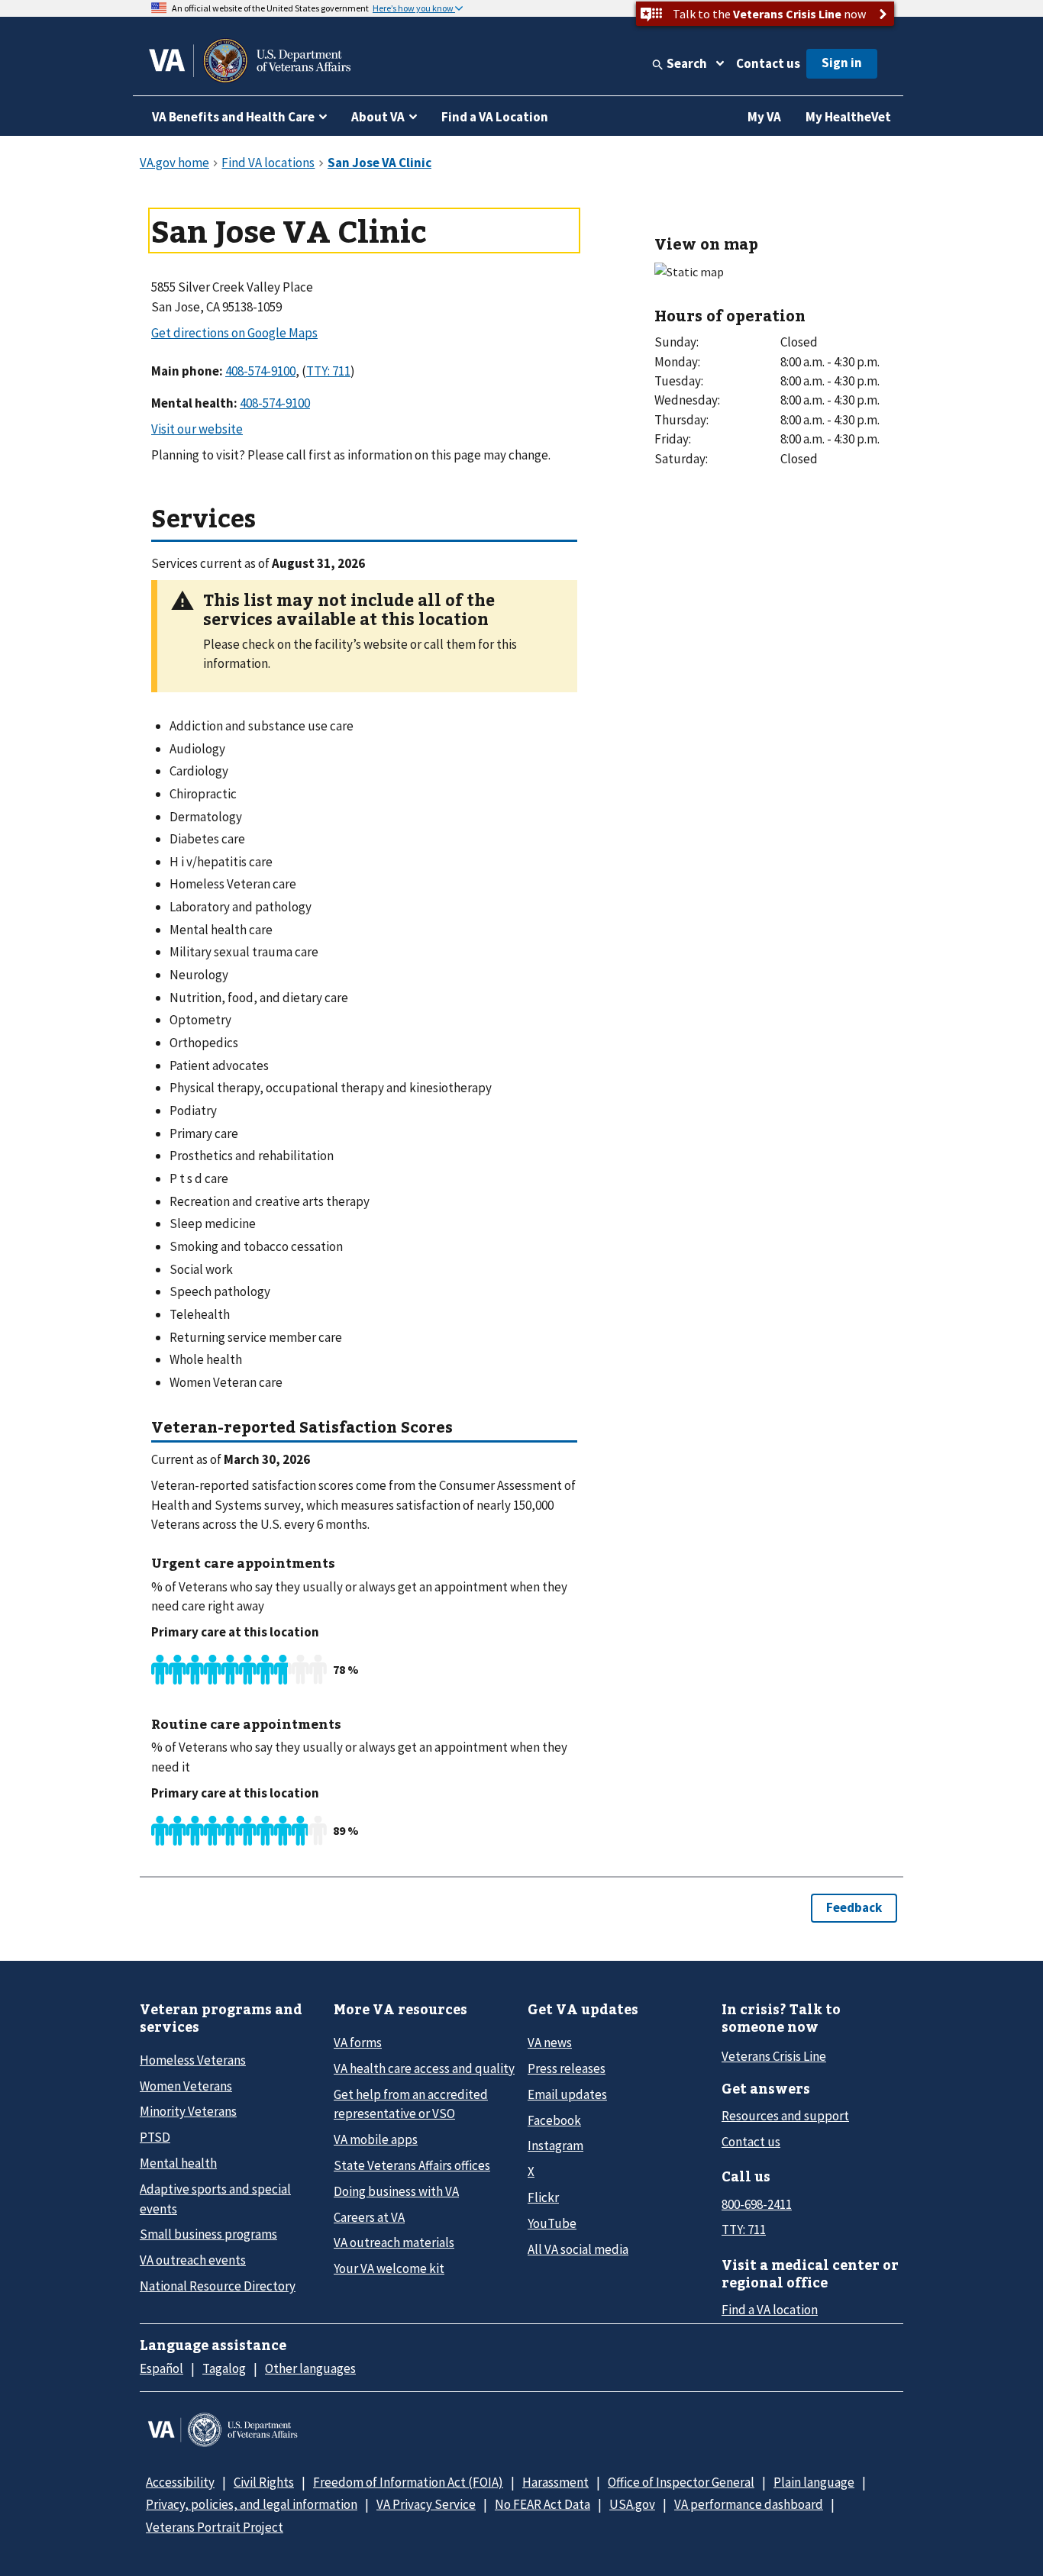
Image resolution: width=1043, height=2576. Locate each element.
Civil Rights (264, 2482)
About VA (378, 117)
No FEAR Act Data (542, 2504)
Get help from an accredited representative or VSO (411, 2104)
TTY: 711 (744, 2229)
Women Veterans (186, 2086)
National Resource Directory (218, 2286)
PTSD (155, 2137)
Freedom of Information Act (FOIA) (408, 2482)
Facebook (554, 2120)
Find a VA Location (495, 117)
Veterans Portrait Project (215, 2527)
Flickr (543, 2197)
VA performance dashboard (749, 2504)
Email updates (567, 2094)
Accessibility (180, 2482)
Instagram (555, 2146)
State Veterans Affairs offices (412, 2165)
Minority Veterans (188, 2111)
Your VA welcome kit (389, 2268)
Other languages (310, 2368)
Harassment (555, 2482)
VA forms (358, 2042)
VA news (550, 2042)
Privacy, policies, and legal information (252, 2504)
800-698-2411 (757, 2204)
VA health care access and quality (424, 2068)
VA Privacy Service (426, 2504)
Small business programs (208, 2234)
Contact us (768, 63)
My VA (764, 117)
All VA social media (578, 2249)
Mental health (178, 2163)
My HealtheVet (848, 117)
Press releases (567, 2068)
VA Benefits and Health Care (233, 117)
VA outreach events (193, 2260)
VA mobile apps (376, 2139)
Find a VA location (770, 2310)
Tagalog (224, 2368)
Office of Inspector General (681, 2482)
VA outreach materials (394, 2242)
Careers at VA (369, 2217)
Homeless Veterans (193, 2060)
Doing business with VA (396, 2191)
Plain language (814, 2482)
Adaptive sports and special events (215, 2199)
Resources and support (785, 2116)
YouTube (552, 2223)
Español (161, 2368)
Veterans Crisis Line (774, 2056)
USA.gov (632, 2504)
